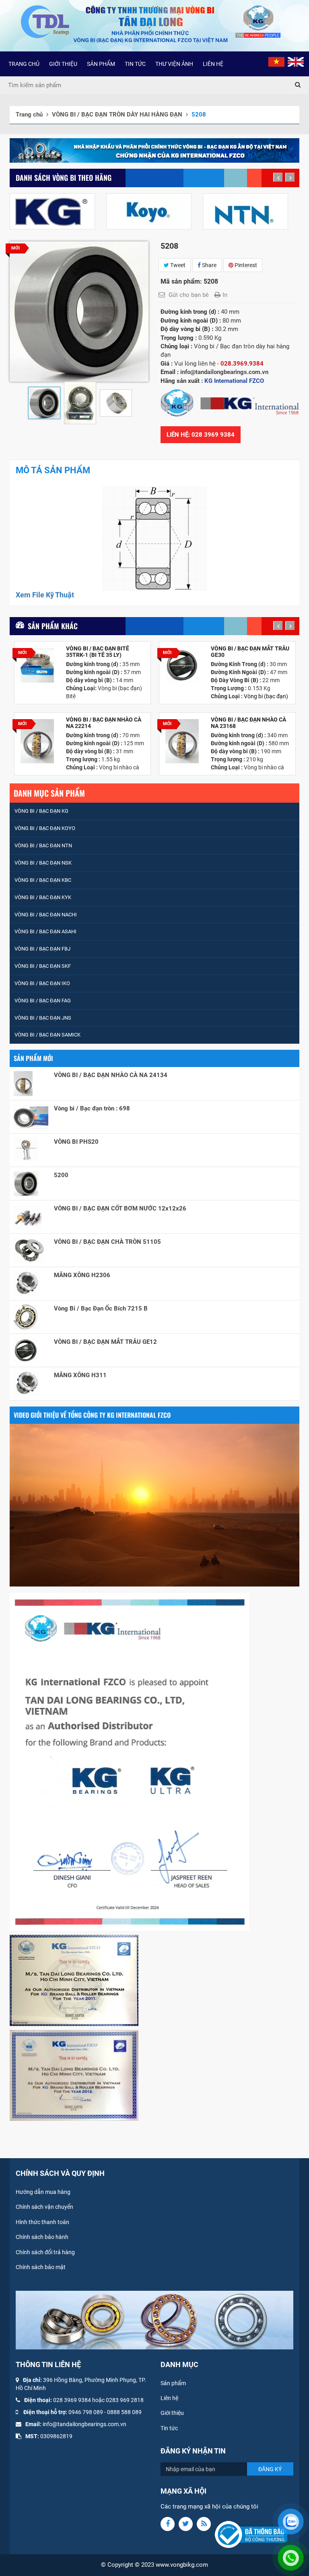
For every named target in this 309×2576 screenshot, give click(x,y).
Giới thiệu (172, 2413)
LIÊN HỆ (213, 64)
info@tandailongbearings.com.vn (84, 2424)
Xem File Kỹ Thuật (45, 595)
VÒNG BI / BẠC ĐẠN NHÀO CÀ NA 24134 (111, 1075)
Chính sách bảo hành (42, 2237)
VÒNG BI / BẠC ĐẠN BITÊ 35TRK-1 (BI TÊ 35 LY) (98, 652)
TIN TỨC (135, 64)
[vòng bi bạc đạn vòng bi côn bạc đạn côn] (154, 539)
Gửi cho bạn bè (189, 295)
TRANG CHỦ (24, 64)
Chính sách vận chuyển (44, 2207)
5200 (61, 1175)
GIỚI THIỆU (63, 64)
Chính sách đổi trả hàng (45, 2252)
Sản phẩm (173, 2383)
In (225, 295)
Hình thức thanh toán (42, 2222)
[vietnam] (276, 61)
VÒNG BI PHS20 (76, 1142)
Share (209, 265)
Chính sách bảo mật (41, 2267)
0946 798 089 (86, 2412)
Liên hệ (169, 2398)
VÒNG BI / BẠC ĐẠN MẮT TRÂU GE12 (105, 1342)
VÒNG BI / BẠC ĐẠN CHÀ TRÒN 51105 (107, 1242)
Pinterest (245, 265)
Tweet (177, 265)
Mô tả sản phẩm (53, 470)
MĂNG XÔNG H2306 (82, 1275)
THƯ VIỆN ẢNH (174, 64)
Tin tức (169, 2428)
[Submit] (298, 85)
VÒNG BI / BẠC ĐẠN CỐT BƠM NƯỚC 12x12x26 (120, 1208)
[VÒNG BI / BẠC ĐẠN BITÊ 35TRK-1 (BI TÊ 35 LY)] (37, 665)
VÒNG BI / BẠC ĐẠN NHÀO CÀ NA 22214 (104, 723)
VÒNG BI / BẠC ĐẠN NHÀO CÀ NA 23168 (248, 723)
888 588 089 (126, 2412)
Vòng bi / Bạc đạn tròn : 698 (92, 1108)
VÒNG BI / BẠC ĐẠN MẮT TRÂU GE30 (250, 652)
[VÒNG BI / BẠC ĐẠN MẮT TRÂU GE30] (182, 665)
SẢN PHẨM (101, 64)
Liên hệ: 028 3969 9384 (201, 435)
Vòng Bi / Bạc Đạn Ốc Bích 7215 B (101, 1308)
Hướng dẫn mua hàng (43, 2192)
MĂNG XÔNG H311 (80, 1375)
